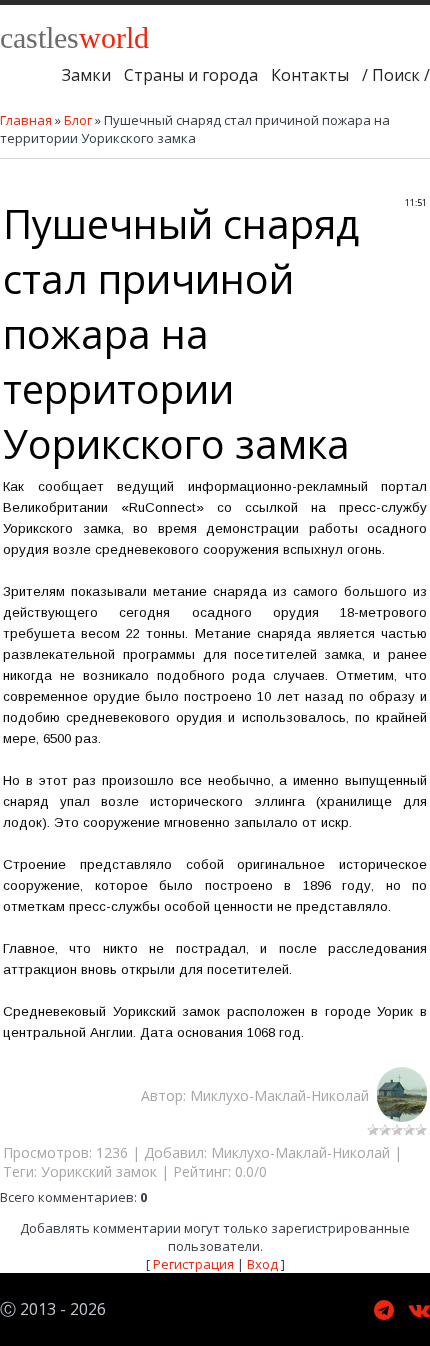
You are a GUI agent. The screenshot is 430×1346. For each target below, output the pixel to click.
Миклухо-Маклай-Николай (283, 1095)
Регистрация (193, 1264)
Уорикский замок (99, 1171)
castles (74, 37)
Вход (262, 1264)
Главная (26, 120)
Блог (78, 120)
